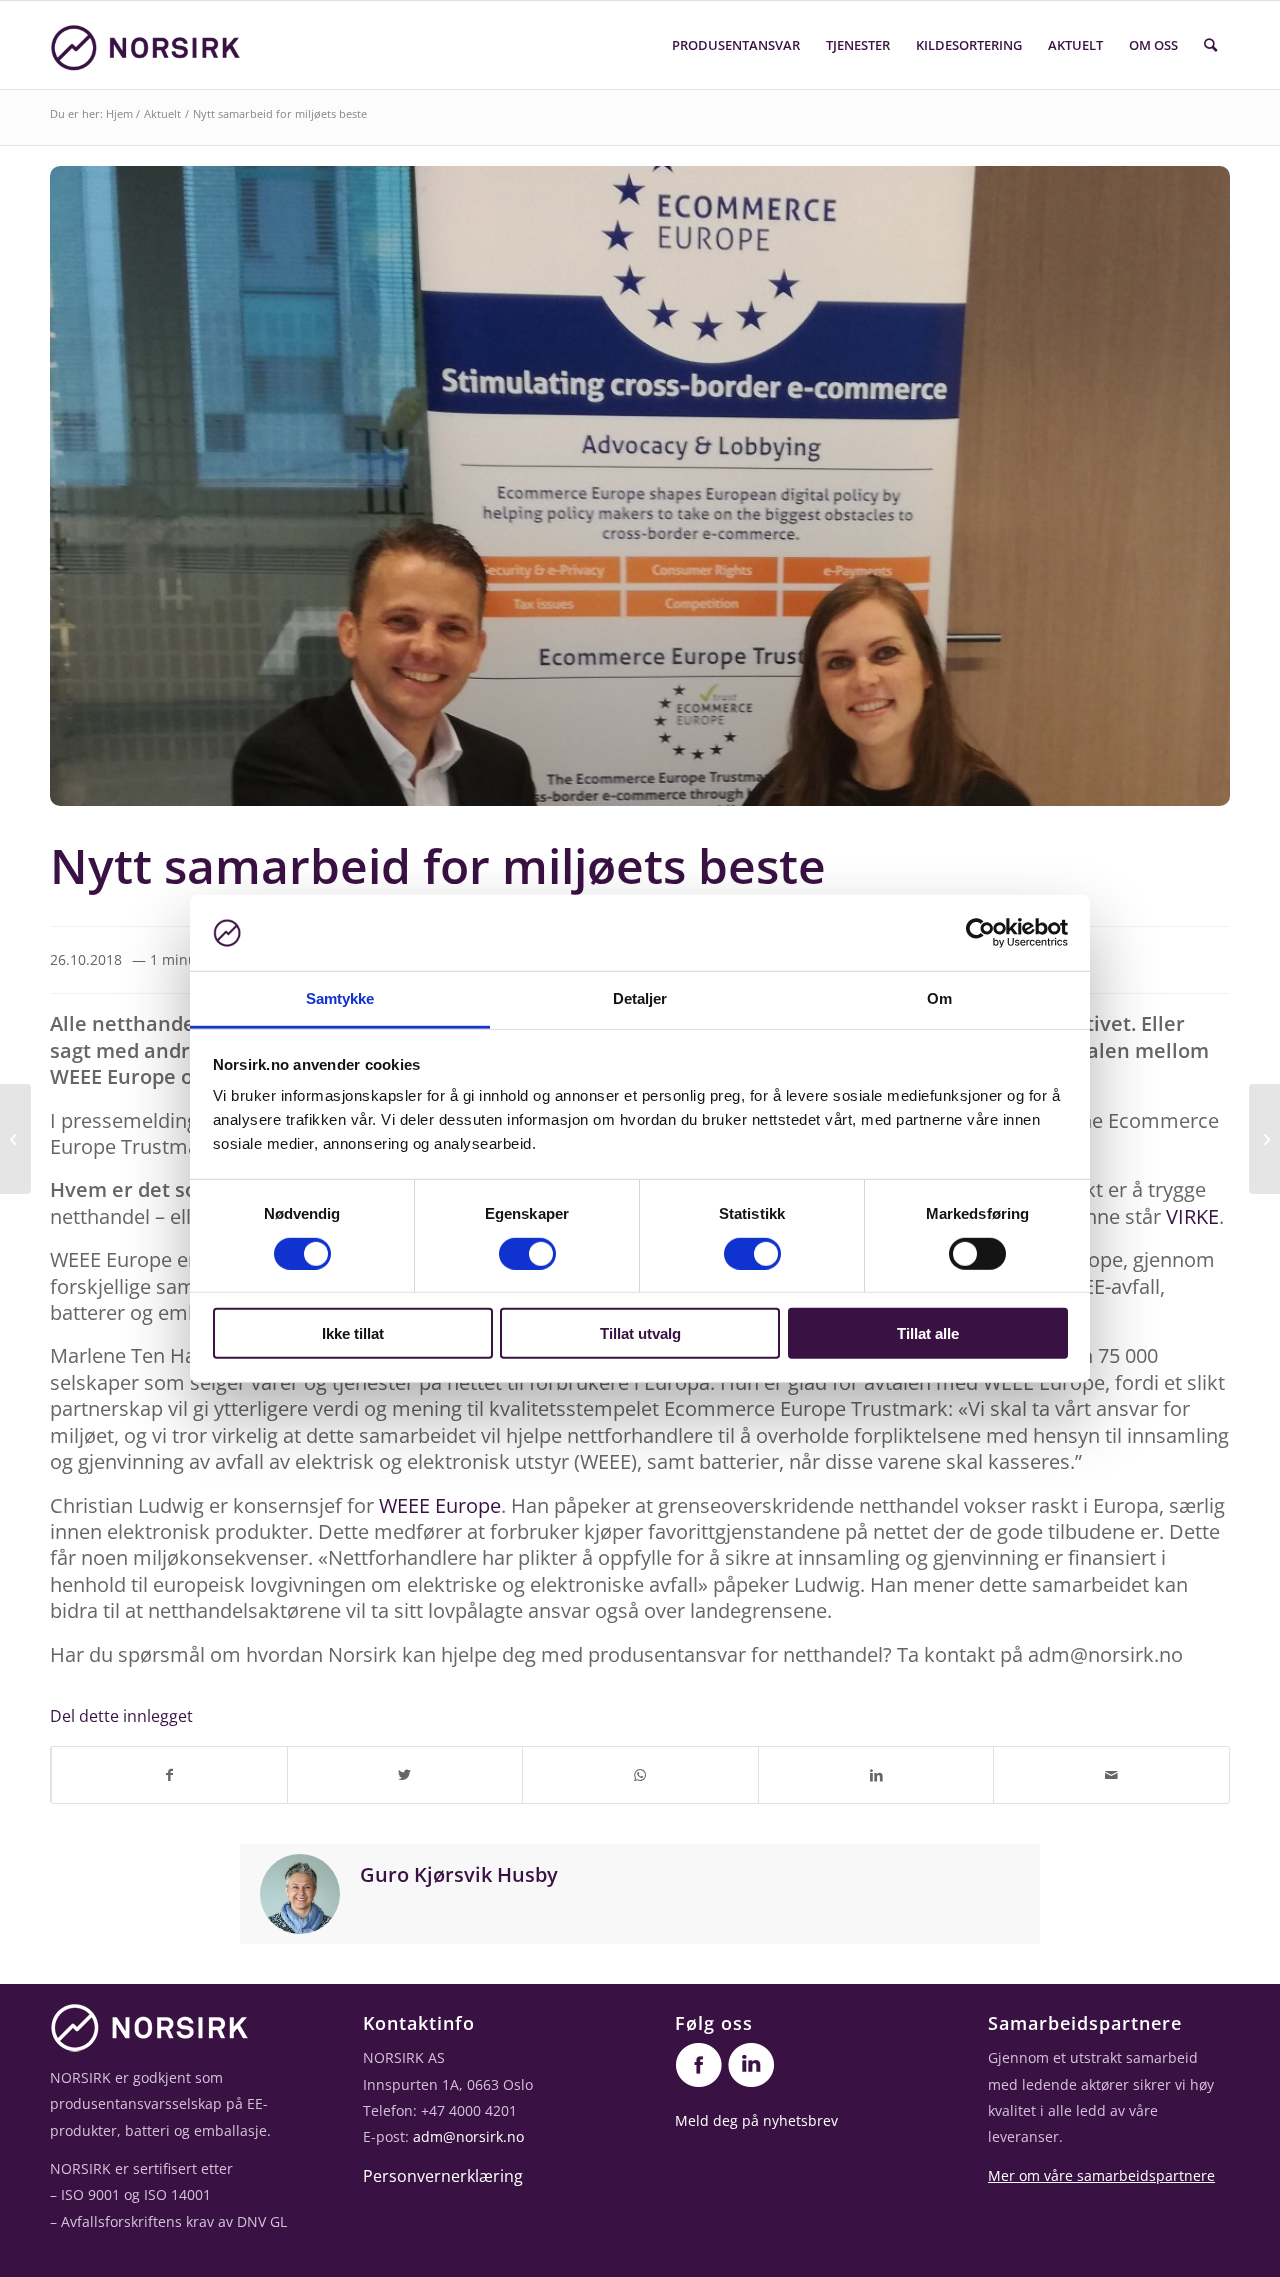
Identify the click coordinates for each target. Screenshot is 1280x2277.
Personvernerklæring (443, 2176)
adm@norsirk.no (468, 2136)
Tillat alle (928, 1333)
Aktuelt (162, 113)
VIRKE (1192, 1216)
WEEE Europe (440, 1505)
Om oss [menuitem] (1153, 45)
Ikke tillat (353, 1333)
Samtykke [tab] (340, 998)
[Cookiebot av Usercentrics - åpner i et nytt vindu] (980, 933)
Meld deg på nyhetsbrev (756, 2120)
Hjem (119, 113)
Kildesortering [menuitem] (969, 45)
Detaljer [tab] (640, 998)
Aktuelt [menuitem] (1075, 45)
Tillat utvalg (640, 1333)
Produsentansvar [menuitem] (736, 45)
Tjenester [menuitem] (858, 45)
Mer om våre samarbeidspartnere (1101, 2175)
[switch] (527, 1253)
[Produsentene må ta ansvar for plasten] (1264, 1139)
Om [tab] (939, 998)
